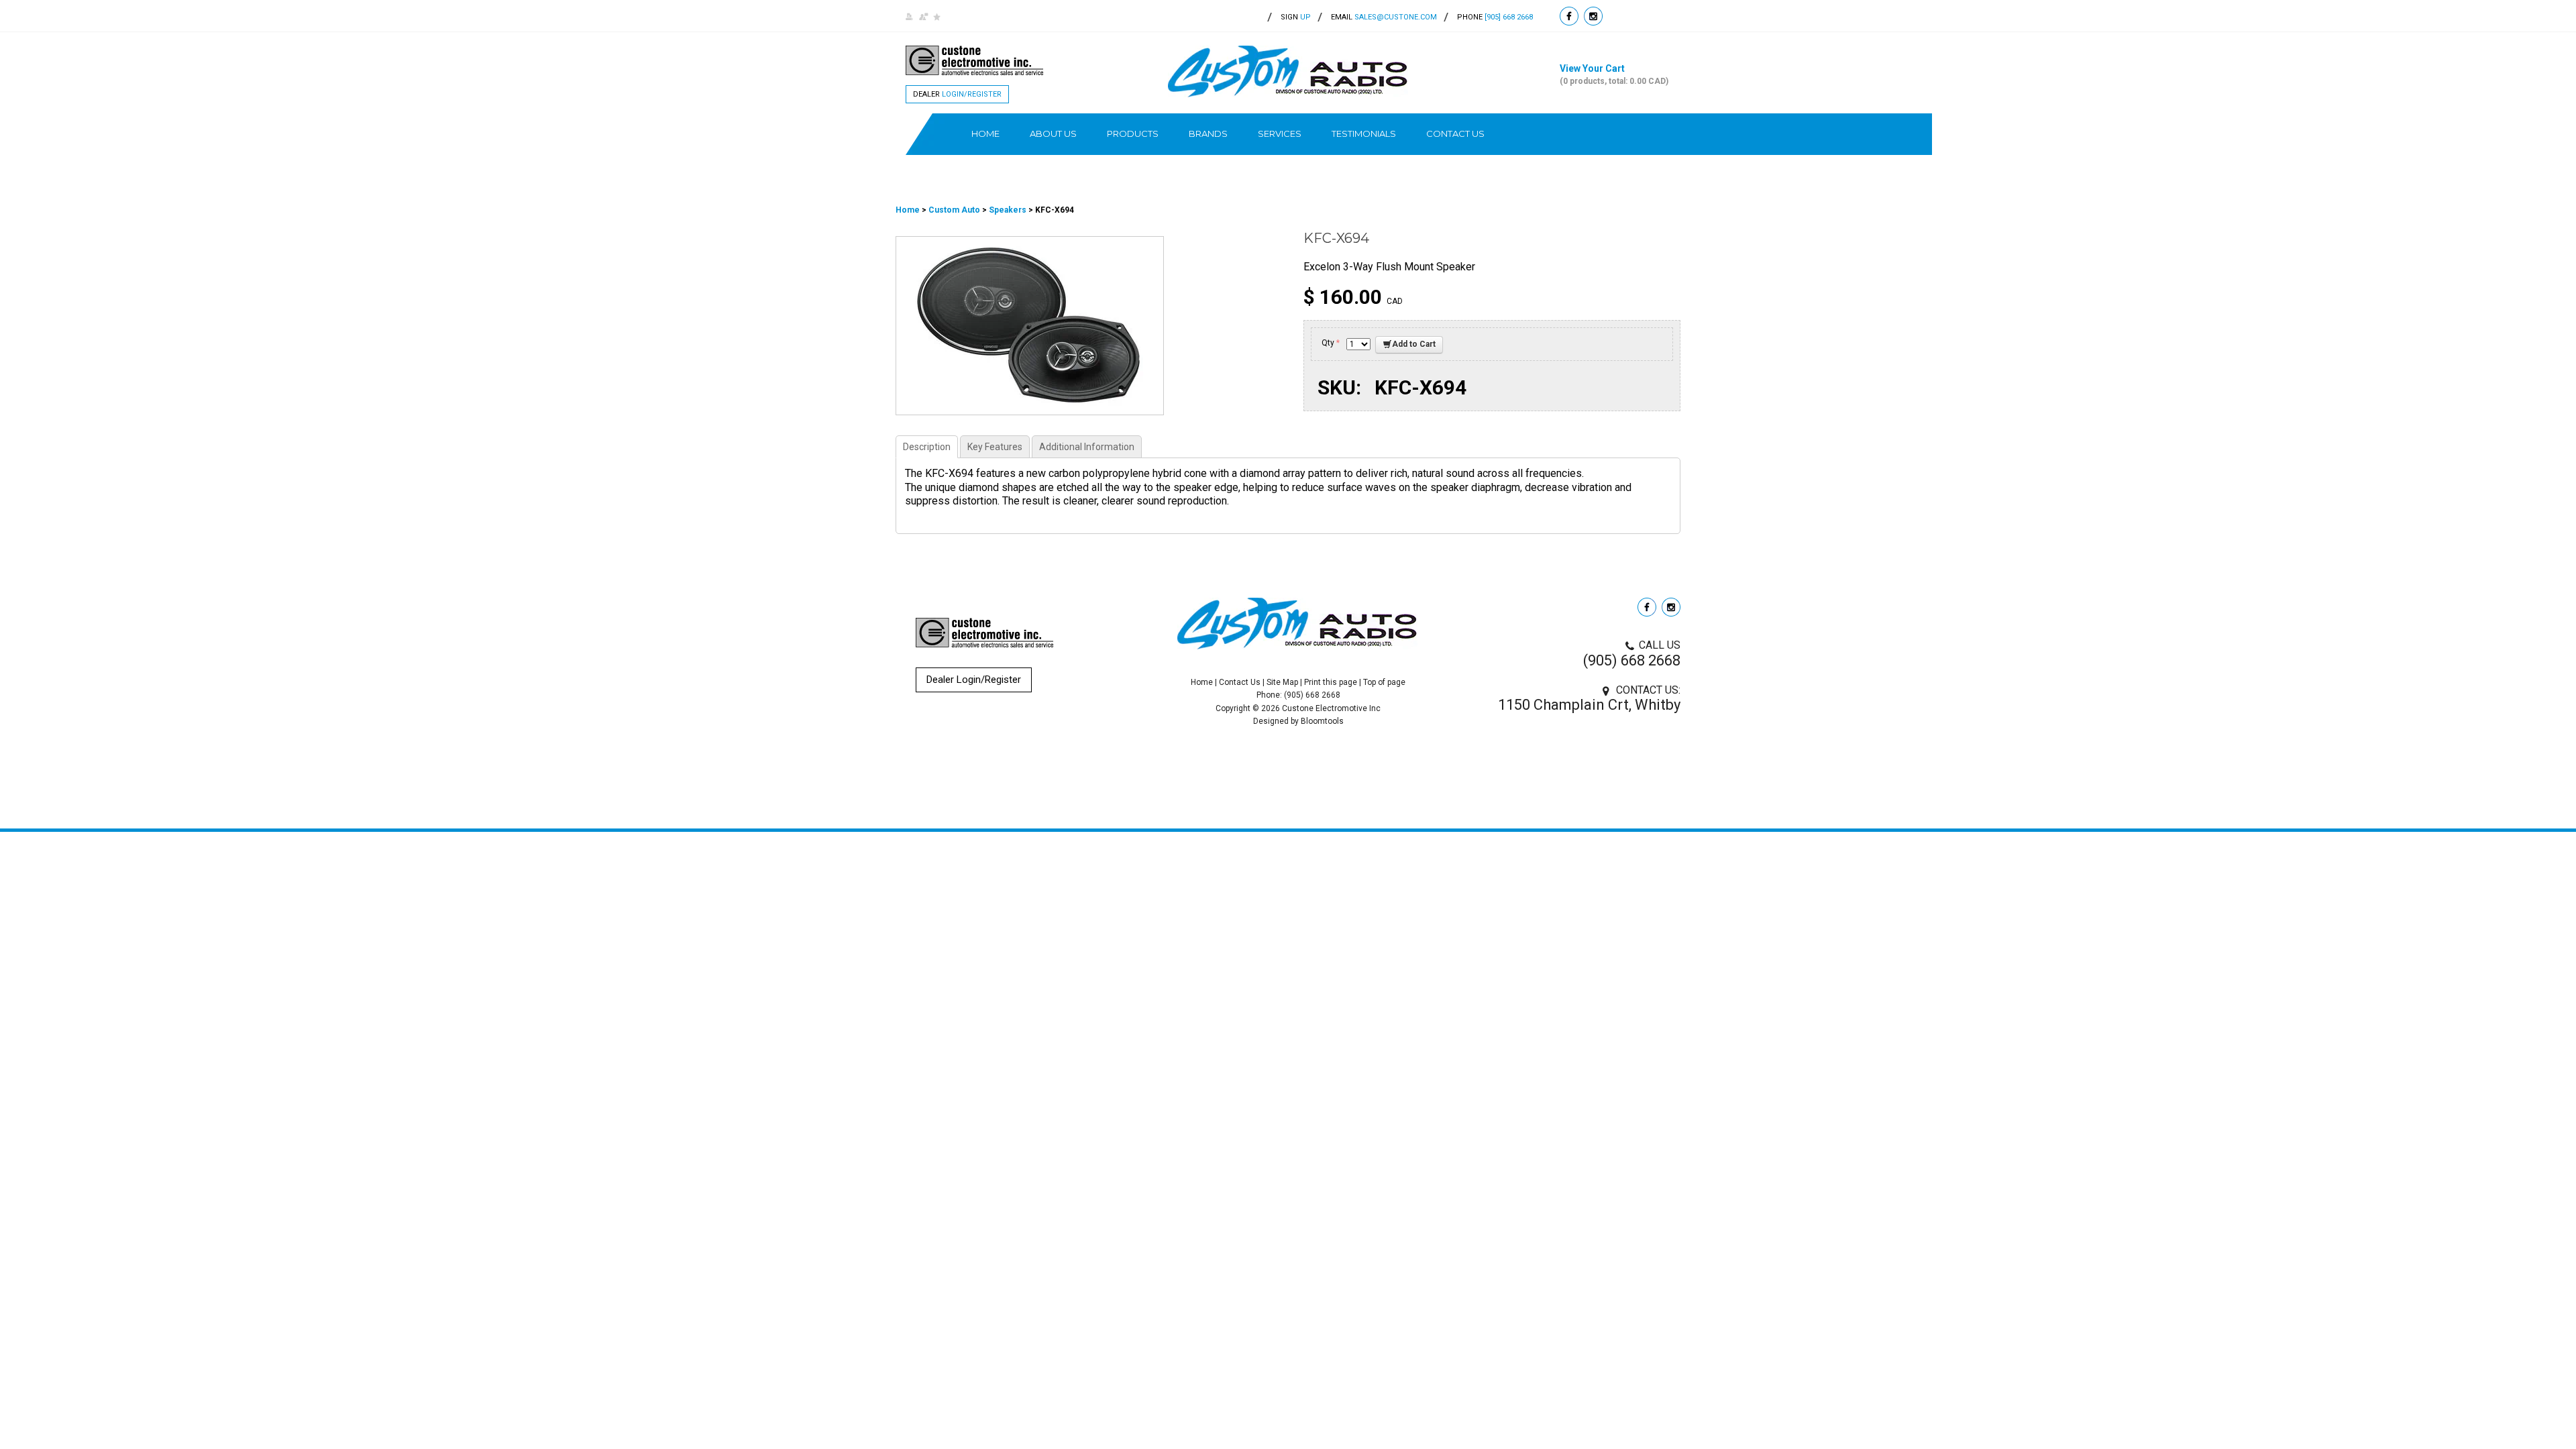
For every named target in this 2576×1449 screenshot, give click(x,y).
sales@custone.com (1396, 17)
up (1296, 17)
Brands (1208, 133)
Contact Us (1455, 133)
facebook (1569, 16)
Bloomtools (1322, 721)
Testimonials (1364, 133)
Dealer (957, 94)
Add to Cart (1414, 344)
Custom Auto (955, 210)
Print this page (1331, 682)
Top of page (1384, 682)
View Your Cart (1614, 74)
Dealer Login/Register (974, 680)
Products (1133, 133)
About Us (1053, 133)
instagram (1593, 16)
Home (985, 133)
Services (1280, 133)
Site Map (1282, 682)
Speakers (1008, 210)
